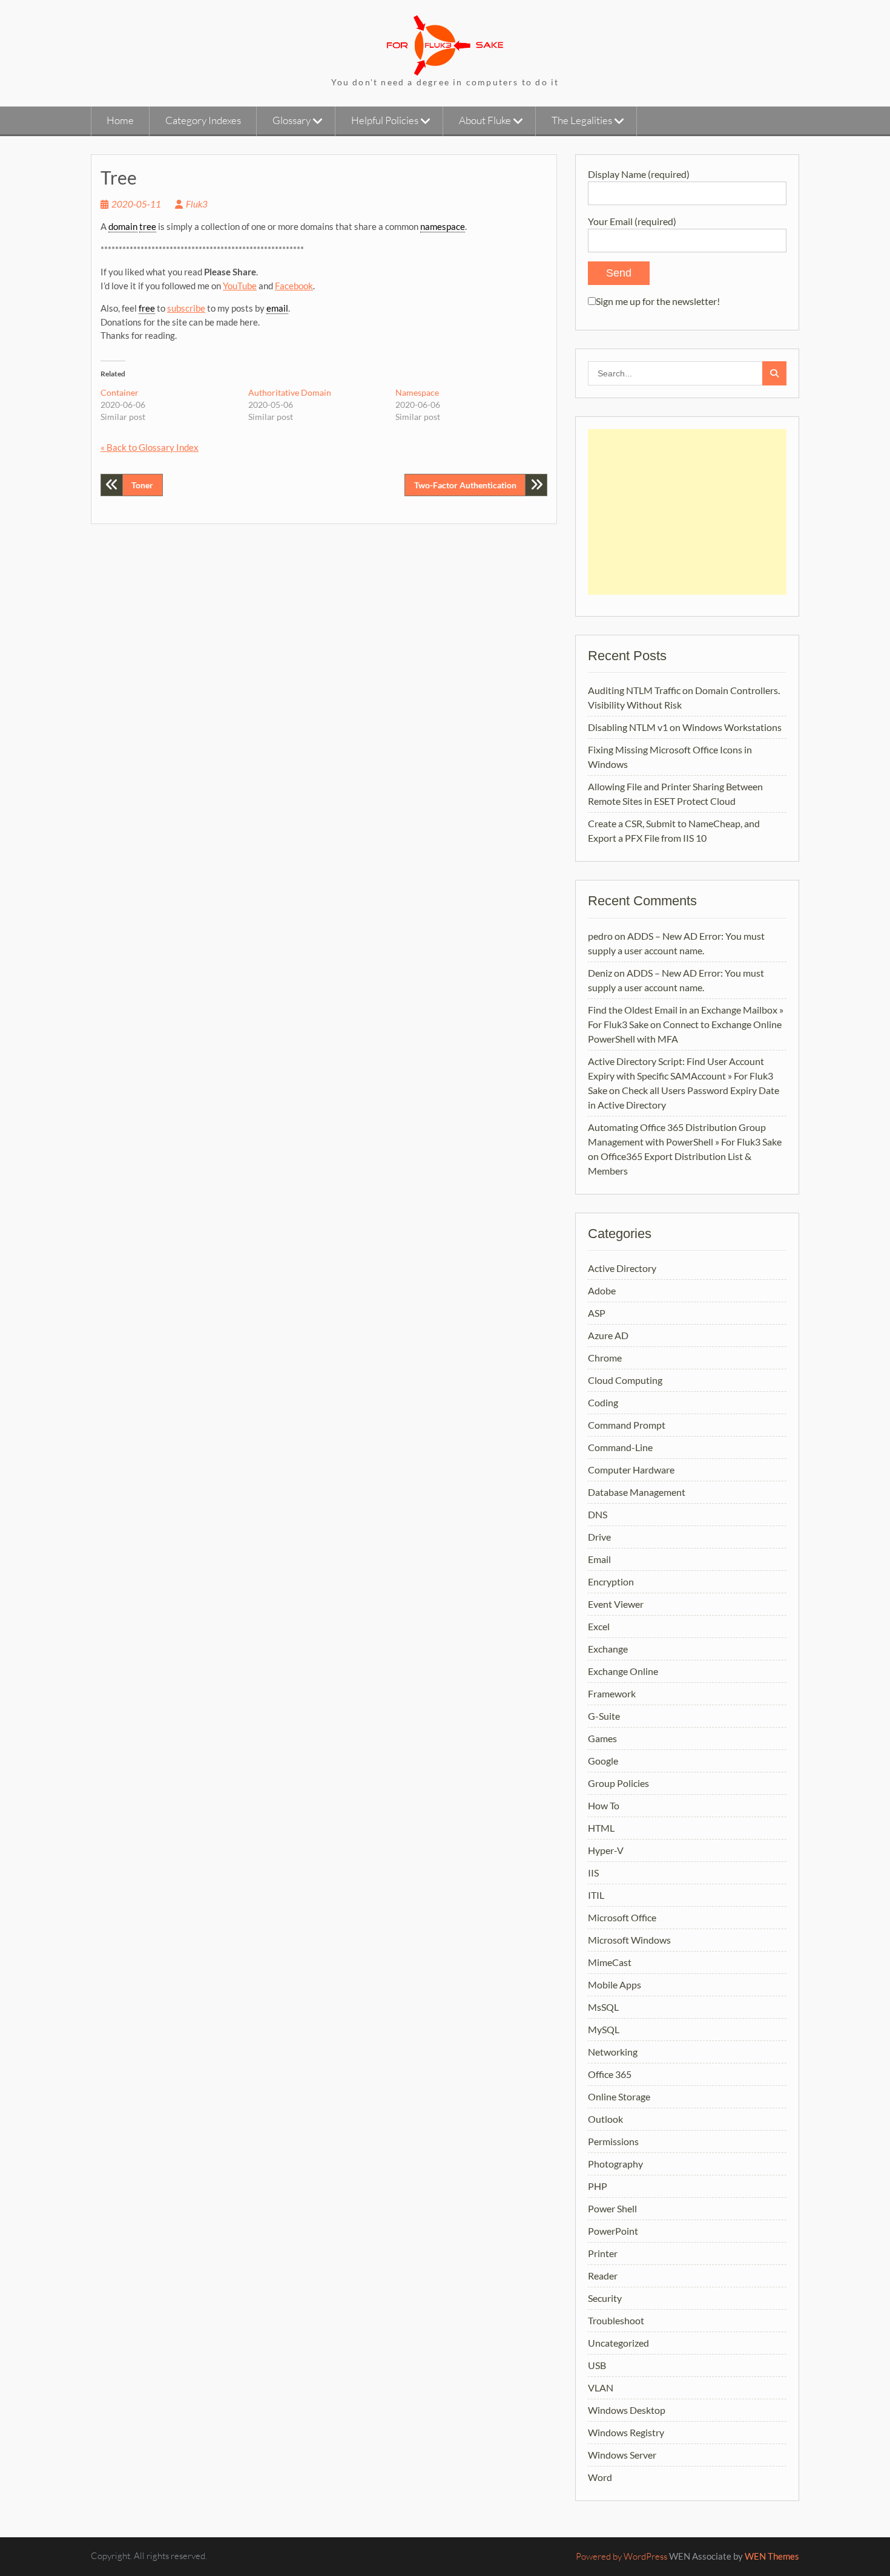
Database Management (637, 1492)
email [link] (277, 308)
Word (600, 2477)
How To (604, 1805)
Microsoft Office (622, 1917)
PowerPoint (613, 2231)
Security (605, 2298)
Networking (613, 2052)
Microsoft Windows (629, 1940)
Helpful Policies (385, 120)
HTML (601, 1828)
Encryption (611, 1581)
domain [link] (123, 226)
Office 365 (610, 2074)
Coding (603, 1402)
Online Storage (619, 2096)
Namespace (417, 392)
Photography (615, 2164)
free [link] (147, 308)
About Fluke (485, 120)
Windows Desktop (627, 2410)
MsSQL (603, 2007)
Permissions (613, 2141)
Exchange (608, 1649)
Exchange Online (623, 1671)
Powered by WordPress (621, 2556)
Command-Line (620, 1447)
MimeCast (610, 1962)
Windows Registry (626, 2432)
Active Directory (622, 1268)
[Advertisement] (687, 512)
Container (120, 392)
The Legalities (582, 120)
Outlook (605, 2119)
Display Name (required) (639, 174)
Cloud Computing (625, 1380)
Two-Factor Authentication (465, 485)
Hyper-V (606, 1850)
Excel (599, 1626)
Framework (612, 1693)
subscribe (186, 308)
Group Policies (618, 1783)
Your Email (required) (632, 221)
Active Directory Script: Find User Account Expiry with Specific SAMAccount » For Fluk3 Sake (681, 1076)
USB (597, 2365)
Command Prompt (627, 1425)
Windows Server (622, 2455)
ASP (597, 1313)
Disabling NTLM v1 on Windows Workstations (685, 727)
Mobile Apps (615, 1984)
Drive (599, 1537)
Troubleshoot (616, 2320)
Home (120, 120)
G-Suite (604, 1716)
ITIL (596, 1895)
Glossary (292, 120)
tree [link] (148, 226)
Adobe (602, 1290)
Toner (142, 485)
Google (603, 1761)
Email (599, 1559)
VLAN (601, 2388)
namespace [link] (443, 226)
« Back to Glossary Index (150, 447)
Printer (603, 2253)
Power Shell (612, 2208)
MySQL (604, 2029)
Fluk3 (197, 204)
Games (602, 1738)
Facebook (294, 286)
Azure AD (608, 1335)
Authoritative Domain (290, 392)
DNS (598, 1514)
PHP (598, 2186)
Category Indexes (203, 120)
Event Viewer (616, 1604)
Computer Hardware (631, 1470)
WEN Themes (772, 2556)
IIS (593, 1873)
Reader (603, 2276)
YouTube (240, 286)
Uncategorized (618, 2343)
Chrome (605, 1358)
